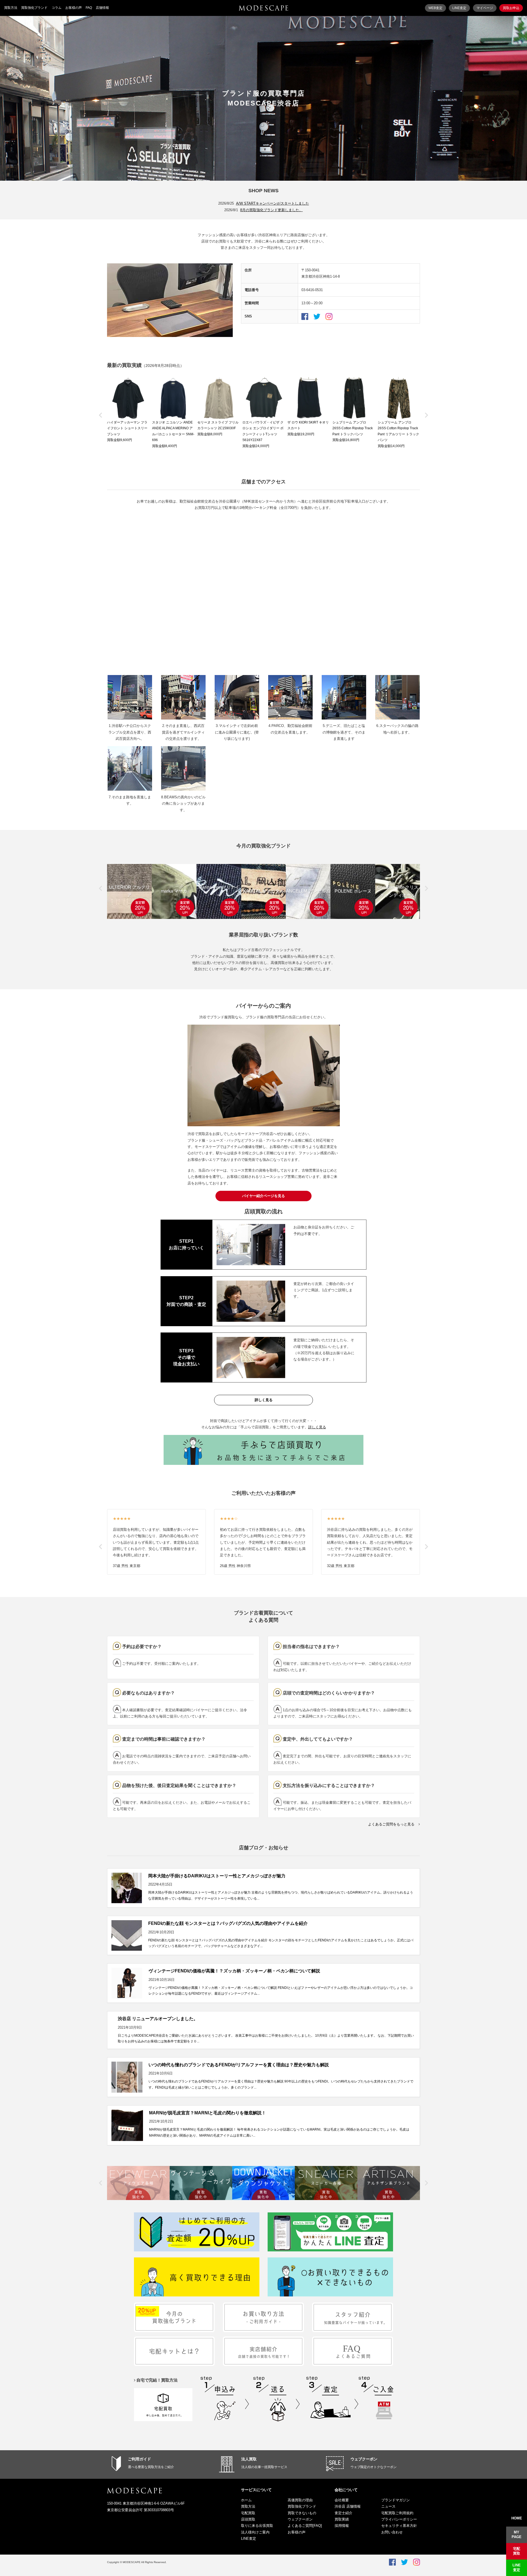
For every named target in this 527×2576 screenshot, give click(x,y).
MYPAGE (517, 2535)
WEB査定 (435, 8)
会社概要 (342, 2500)
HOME (517, 2518)
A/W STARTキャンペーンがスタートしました (273, 203)
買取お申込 (511, 8)
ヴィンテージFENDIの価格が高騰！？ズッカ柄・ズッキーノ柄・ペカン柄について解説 (234, 1971)
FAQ (89, 8)
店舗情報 (102, 8)
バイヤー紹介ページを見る (263, 1196)
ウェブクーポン (364, 2459)
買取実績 (342, 2519)
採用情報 (342, 2526)
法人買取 (249, 2459)
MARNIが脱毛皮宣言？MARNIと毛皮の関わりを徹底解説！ (208, 2113)
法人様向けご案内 (255, 2532)
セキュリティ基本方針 (399, 2526)
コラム (57, 8)
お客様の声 (74, 8)
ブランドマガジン (396, 2500)
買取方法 (11, 8)
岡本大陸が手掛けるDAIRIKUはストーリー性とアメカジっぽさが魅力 (217, 1876)
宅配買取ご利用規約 (397, 2513)
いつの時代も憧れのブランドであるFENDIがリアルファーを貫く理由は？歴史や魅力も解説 (239, 2065)
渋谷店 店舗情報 (348, 2506)
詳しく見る (264, 1400)
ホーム (246, 2500)
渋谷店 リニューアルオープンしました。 (158, 2019)
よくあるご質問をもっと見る (391, 1824)
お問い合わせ (392, 2532)
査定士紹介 (344, 2513)
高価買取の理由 (300, 2500)
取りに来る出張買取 (257, 2526)
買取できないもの (302, 2513)
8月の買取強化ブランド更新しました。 (271, 210)
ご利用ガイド (139, 2459)
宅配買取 (248, 2513)
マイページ (485, 8)
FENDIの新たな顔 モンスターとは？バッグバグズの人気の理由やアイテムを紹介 (228, 1923)
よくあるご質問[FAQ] (305, 2526)
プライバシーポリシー (399, 2519)
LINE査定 (459, 8)
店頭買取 (248, 2519)
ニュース (388, 2506)
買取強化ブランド (34, 8)
